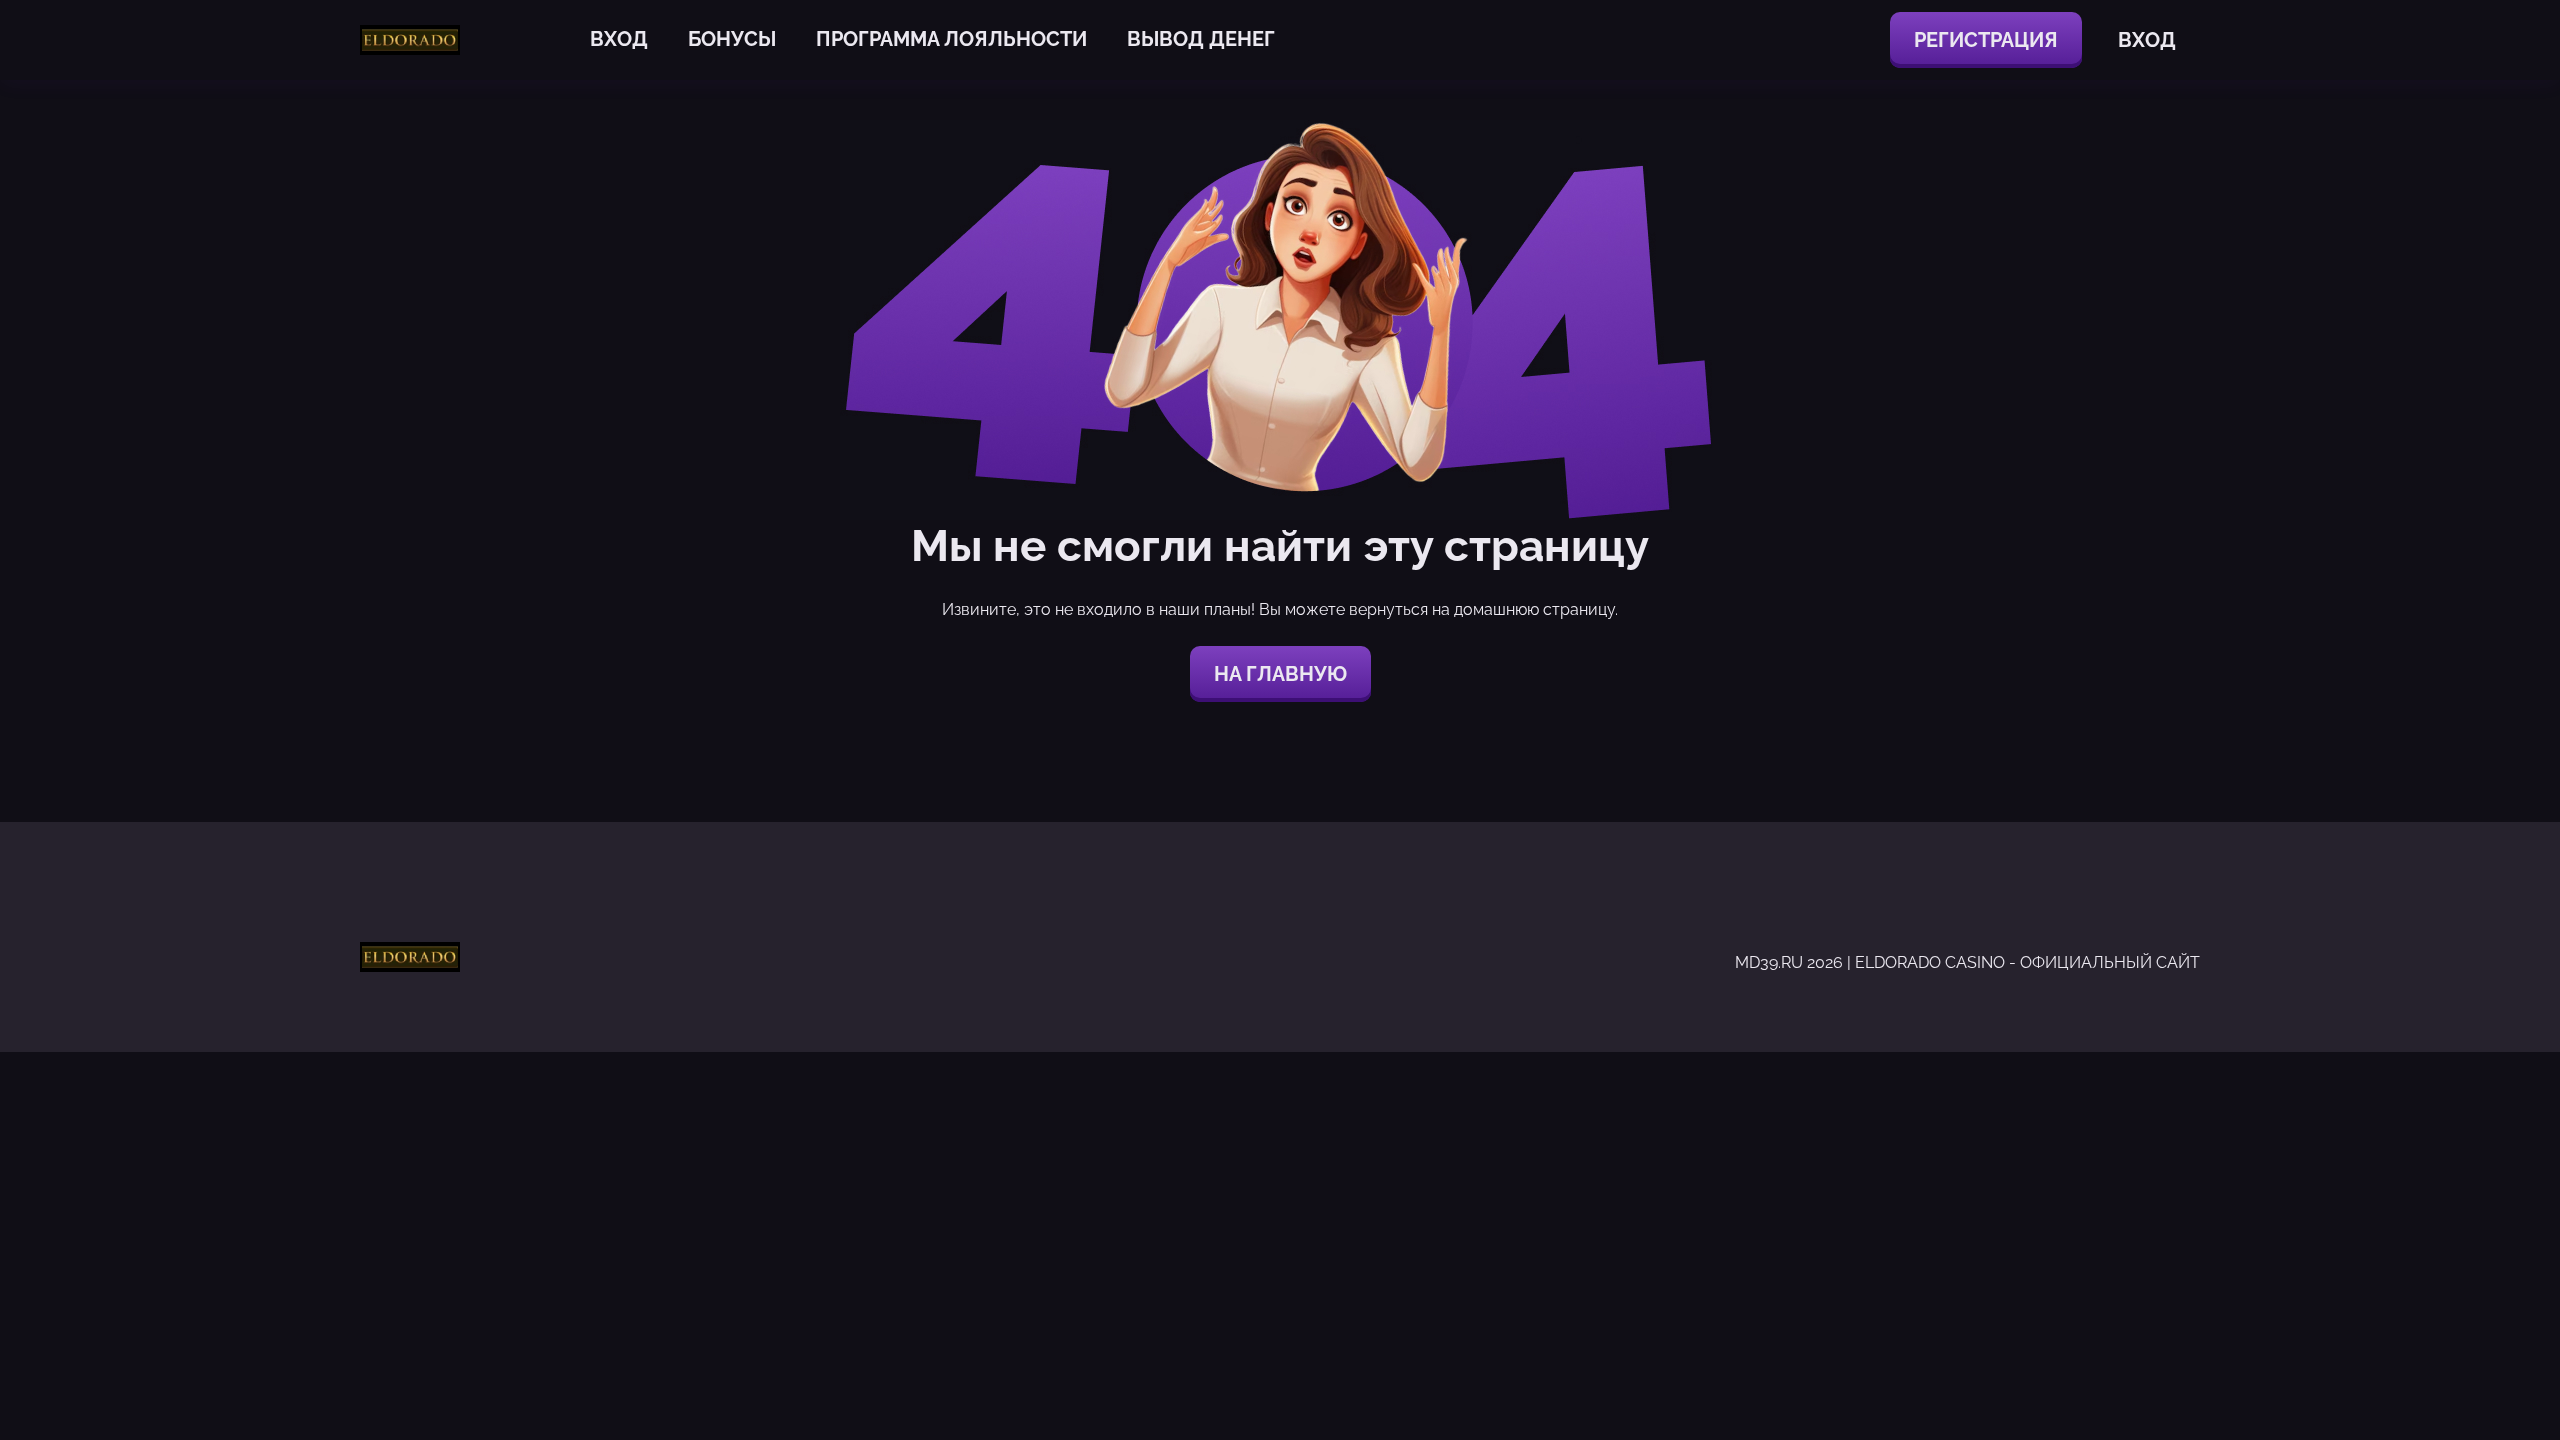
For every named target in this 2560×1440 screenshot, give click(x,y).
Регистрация (1986, 40)
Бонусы (732, 39)
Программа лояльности (951, 39)
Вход (619, 39)
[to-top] (1938, 1378)
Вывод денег (1201, 39)
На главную (1280, 674)
